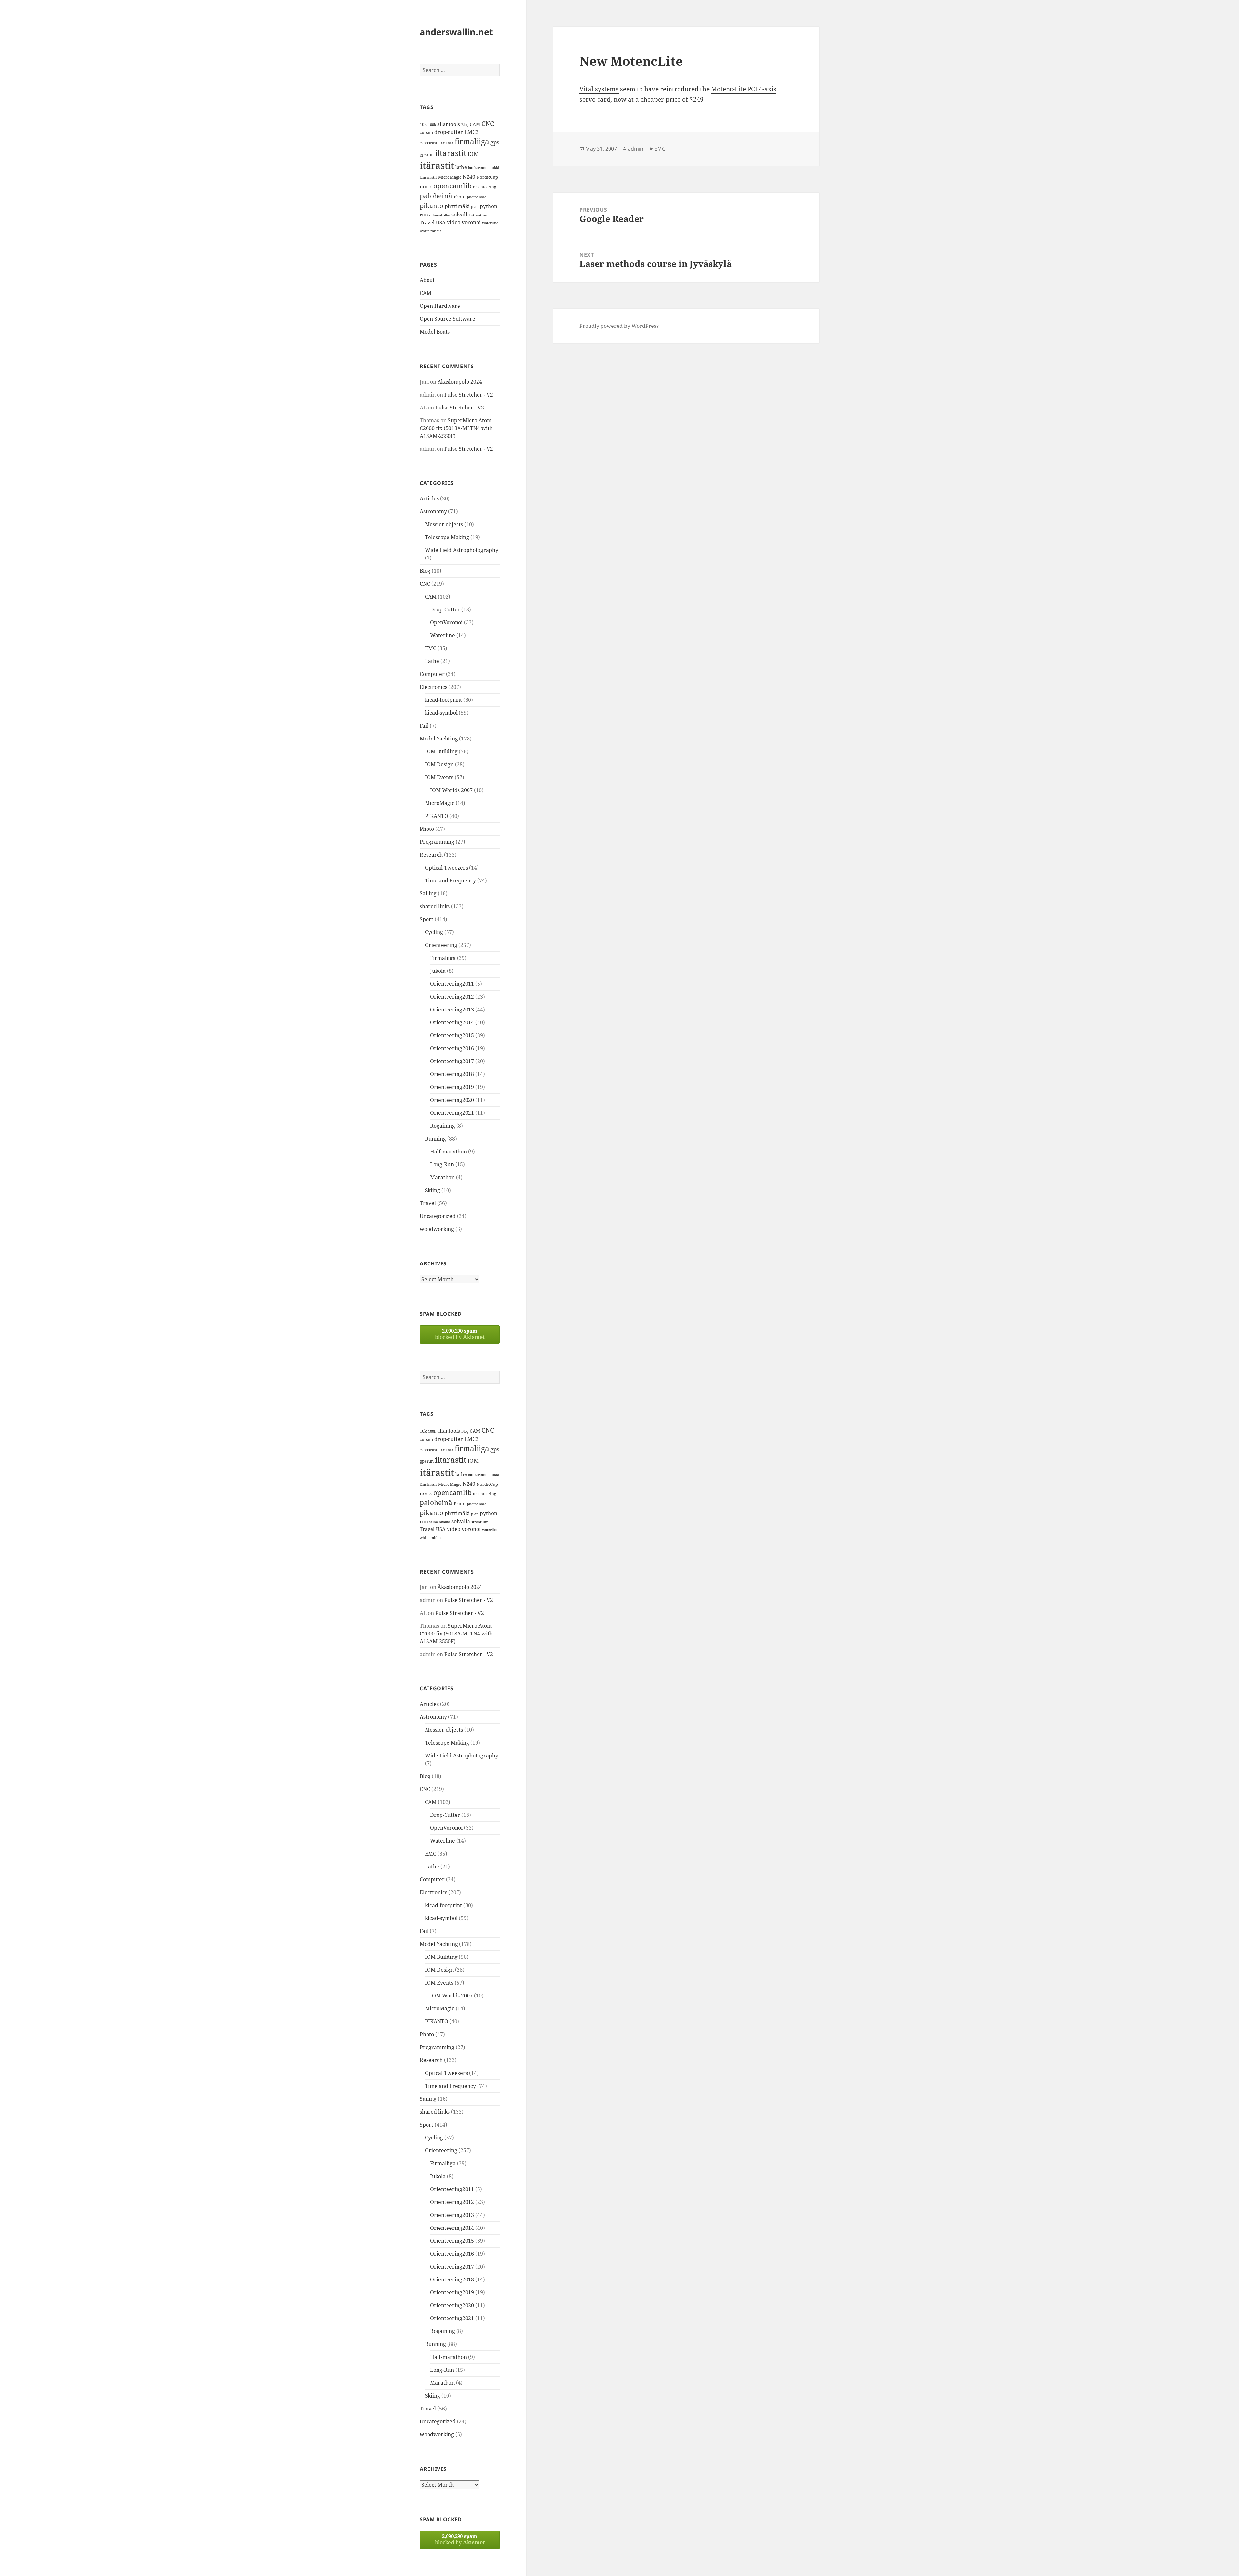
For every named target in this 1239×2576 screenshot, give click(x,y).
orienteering (484, 187)
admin (636, 149)
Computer (432, 674)
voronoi (471, 222)
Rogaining (443, 1126)
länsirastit (428, 177)
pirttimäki (457, 206)
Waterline (443, 635)
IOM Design (439, 764)
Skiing (433, 1190)
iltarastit (451, 153)
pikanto (432, 206)
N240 (469, 177)
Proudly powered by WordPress (619, 326)
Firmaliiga (443, 958)
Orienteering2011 (452, 984)
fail (444, 143)
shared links (435, 906)
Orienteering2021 (452, 1113)
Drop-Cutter (445, 609)
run (424, 215)
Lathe (432, 661)
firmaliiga (472, 141)
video (454, 222)
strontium (480, 215)
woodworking (437, 1229)
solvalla (461, 215)
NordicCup (487, 177)
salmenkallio (440, 215)
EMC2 (471, 132)
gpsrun (427, 154)
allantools (449, 124)
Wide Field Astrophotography (462, 550)
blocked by (460, 1334)
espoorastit (430, 143)
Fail (424, 726)
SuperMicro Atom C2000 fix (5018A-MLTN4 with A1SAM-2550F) (456, 428)
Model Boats (435, 332)
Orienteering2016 (452, 1048)
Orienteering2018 (452, 1074)
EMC (431, 648)
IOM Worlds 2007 (451, 790)
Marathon (442, 1177)
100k (432, 125)
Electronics (433, 687)
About (427, 280)
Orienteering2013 (452, 1010)
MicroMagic (450, 177)
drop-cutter (449, 132)
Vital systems (599, 89)
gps (495, 142)
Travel (427, 222)
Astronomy (433, 511)
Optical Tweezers (446, 868)
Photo (460, 197)
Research (431, 855)
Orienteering (441, 945)
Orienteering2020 (452, 1100)
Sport (427, 919)
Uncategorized (438, 1216)
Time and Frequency (450, 880)
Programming (437, 842)
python (489, 206)
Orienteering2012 (452, 997)
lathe (461, 167)
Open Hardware (440, 306)
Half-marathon (448, 1152)
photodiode (477, 197)
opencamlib (453, 186)
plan (475, 207)
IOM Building (441, 751)
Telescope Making (447, 537)
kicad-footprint (443, 700)
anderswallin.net (456, 32)
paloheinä (436, 196)
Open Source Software (448, 319)
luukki (494, 168)
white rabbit (430, 231)
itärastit (437, 166)
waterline (490, 223)
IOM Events (439, 777)
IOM (473, 154)
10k (423, 124)
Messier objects (444, 524)
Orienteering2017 (452, 1061)
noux (426, 186)
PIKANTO (437, 816)
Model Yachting (439, 739)
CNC (488, 123)
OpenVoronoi (446, 622)
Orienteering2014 (452, 1022)
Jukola (438, 971)
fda (451, 143)
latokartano (478, 168)
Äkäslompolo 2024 (460, 382)
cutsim (426, 132)
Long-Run (442, 1164)
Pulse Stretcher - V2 (469, 395)
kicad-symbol (441, 713)
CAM (475, 124)
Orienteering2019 (452, 1087)
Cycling (434, 932)
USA (441, 222)
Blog (465, 125)
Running (435, 1139)
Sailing (428, 893)
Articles (429, 498)
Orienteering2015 (452, 1035)
